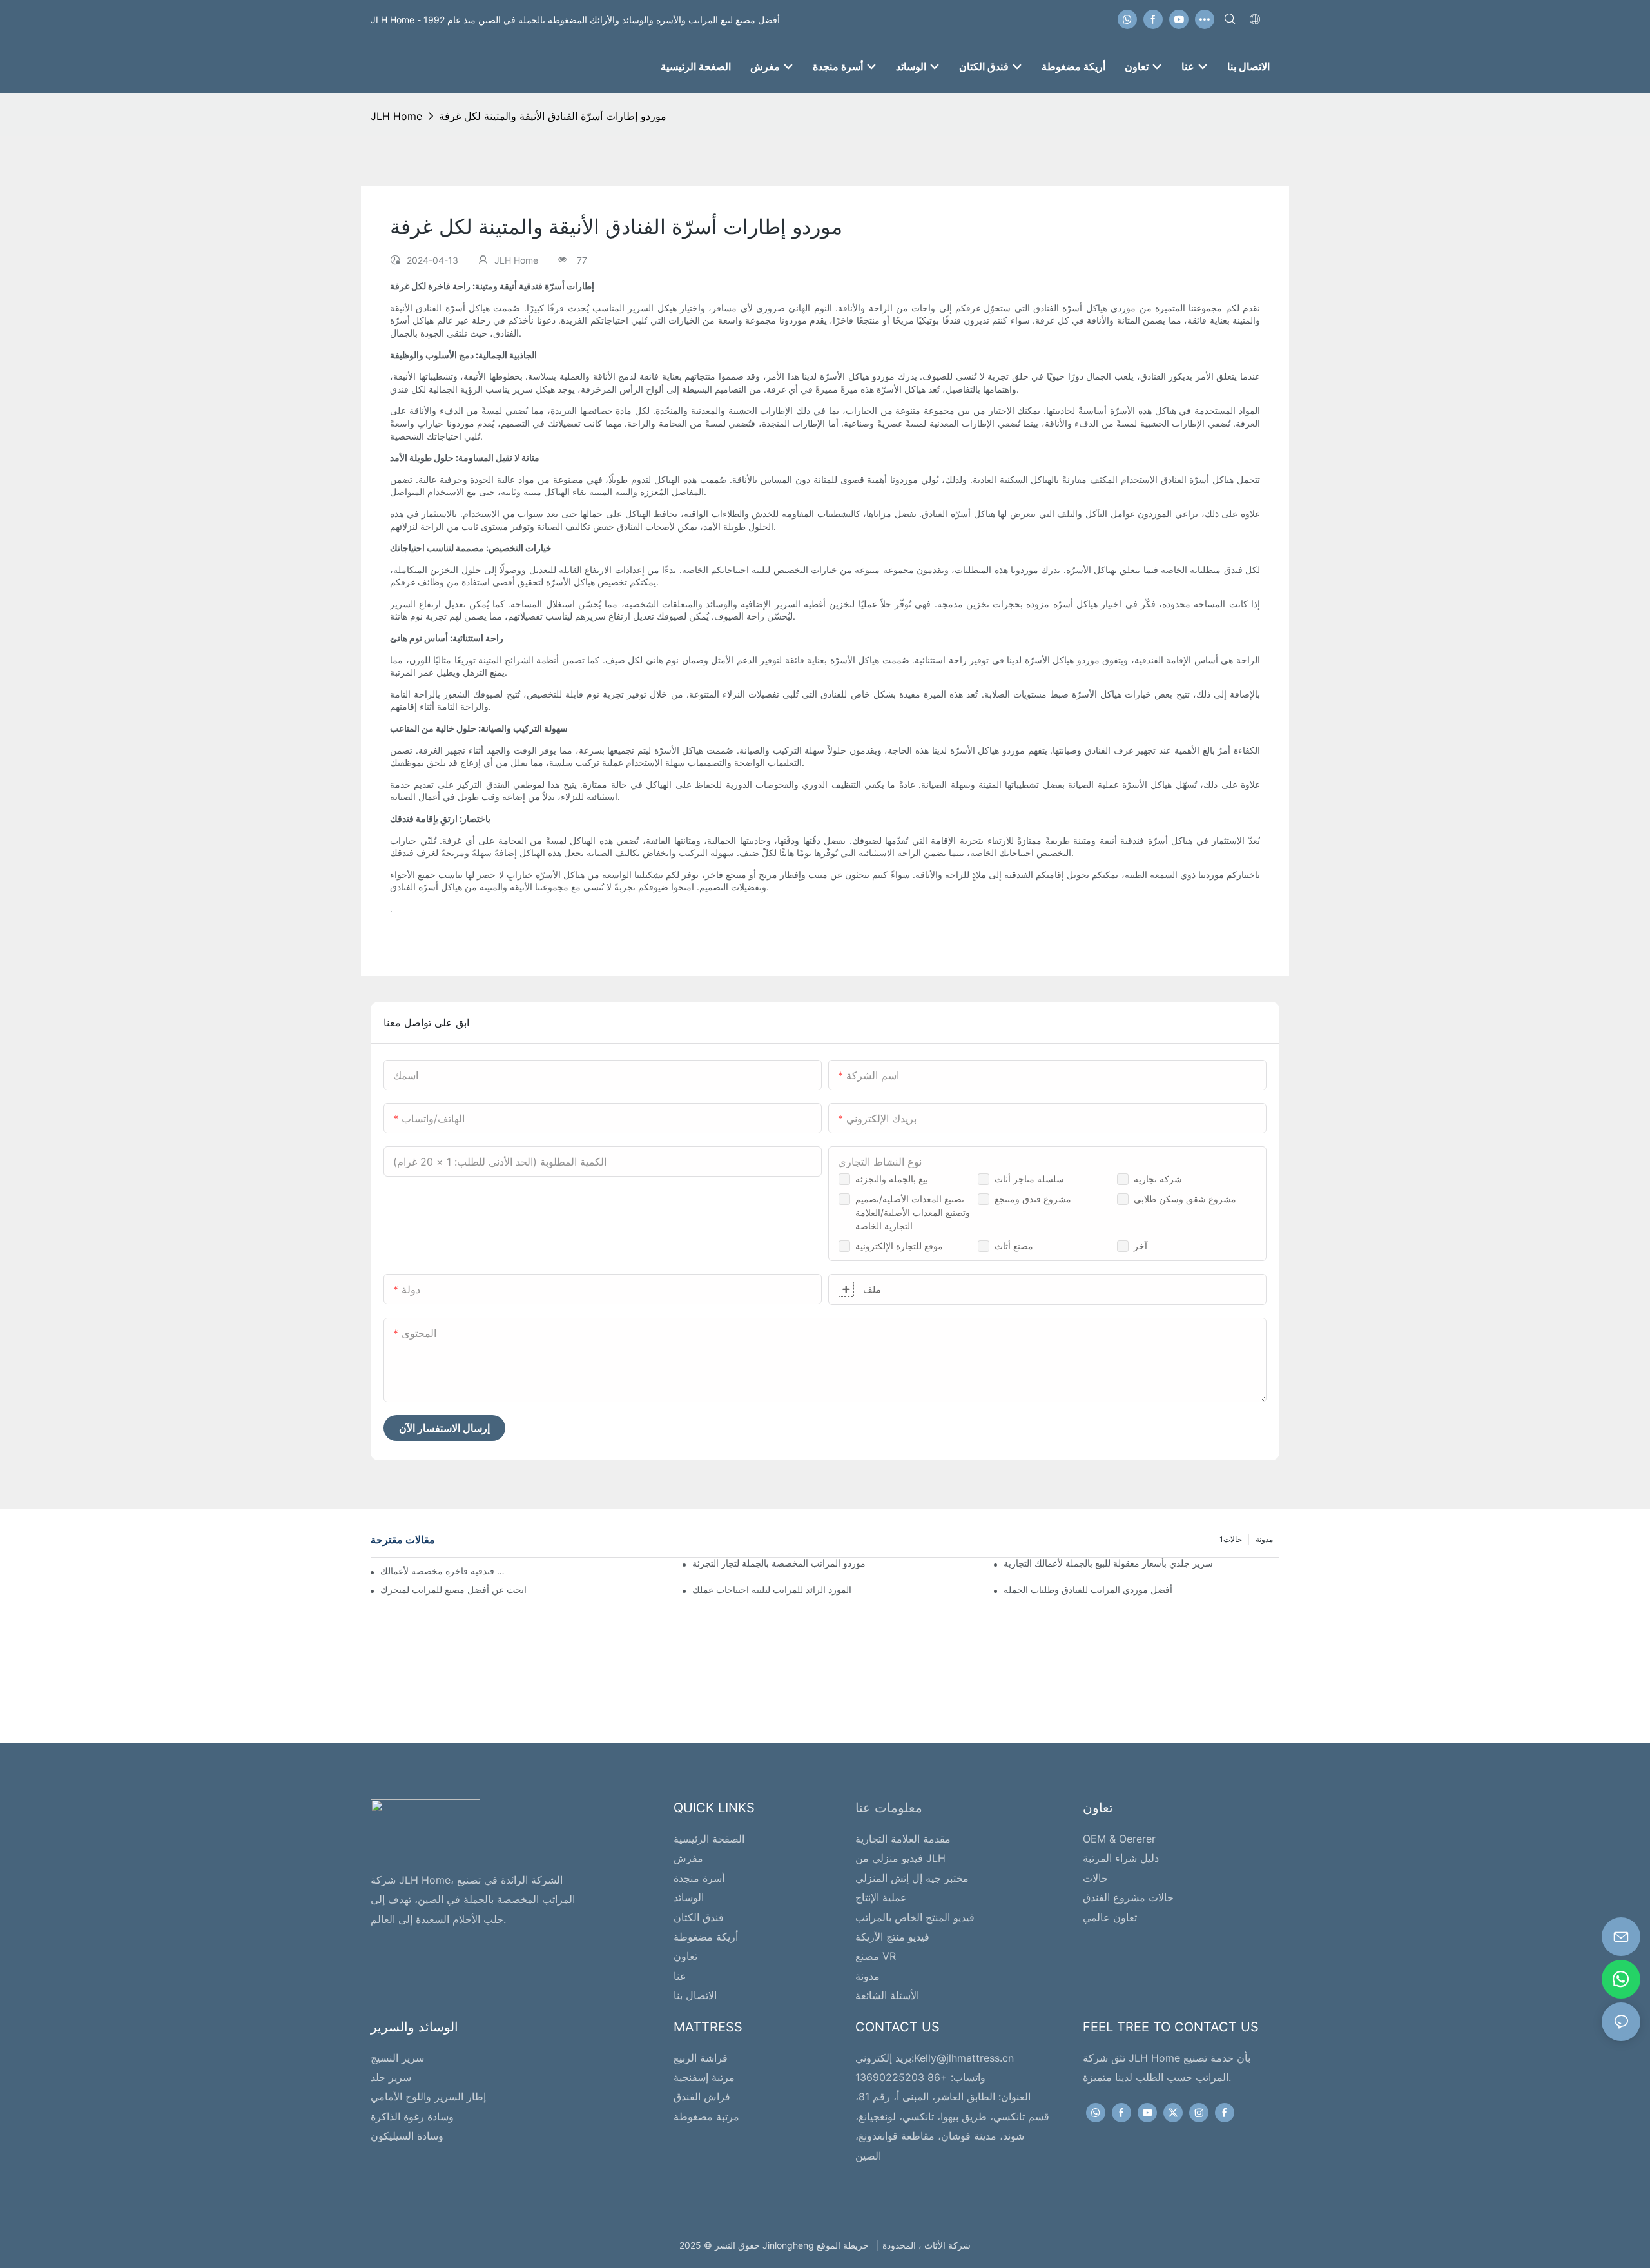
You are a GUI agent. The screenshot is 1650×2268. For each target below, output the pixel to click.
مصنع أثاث (1014, 1246)
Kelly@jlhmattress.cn (964, 2058)
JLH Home (396, 116)
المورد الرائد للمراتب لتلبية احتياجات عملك (772, 1589)
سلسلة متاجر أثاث (1029, 1179)
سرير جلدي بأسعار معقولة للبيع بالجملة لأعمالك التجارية (1108, 1563)
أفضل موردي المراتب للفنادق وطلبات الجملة (1088, 1589)
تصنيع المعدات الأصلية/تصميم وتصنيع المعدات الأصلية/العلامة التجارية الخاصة (913, 1212)
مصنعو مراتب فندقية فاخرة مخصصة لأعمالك (447, 1571)
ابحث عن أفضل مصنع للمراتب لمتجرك (453, 1589)
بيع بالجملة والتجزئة (892, 1179)
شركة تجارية (1158, 1179)
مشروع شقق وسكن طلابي (1185, 1199)
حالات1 (1231, 1539)
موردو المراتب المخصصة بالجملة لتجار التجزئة (779, 1563)
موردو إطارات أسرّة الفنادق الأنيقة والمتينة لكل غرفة (553, 116)
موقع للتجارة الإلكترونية (899, 1246)
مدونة (1264, 1539)
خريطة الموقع (845, 2245)
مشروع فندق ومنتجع (1033, 1199)
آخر (1140, 1246)
